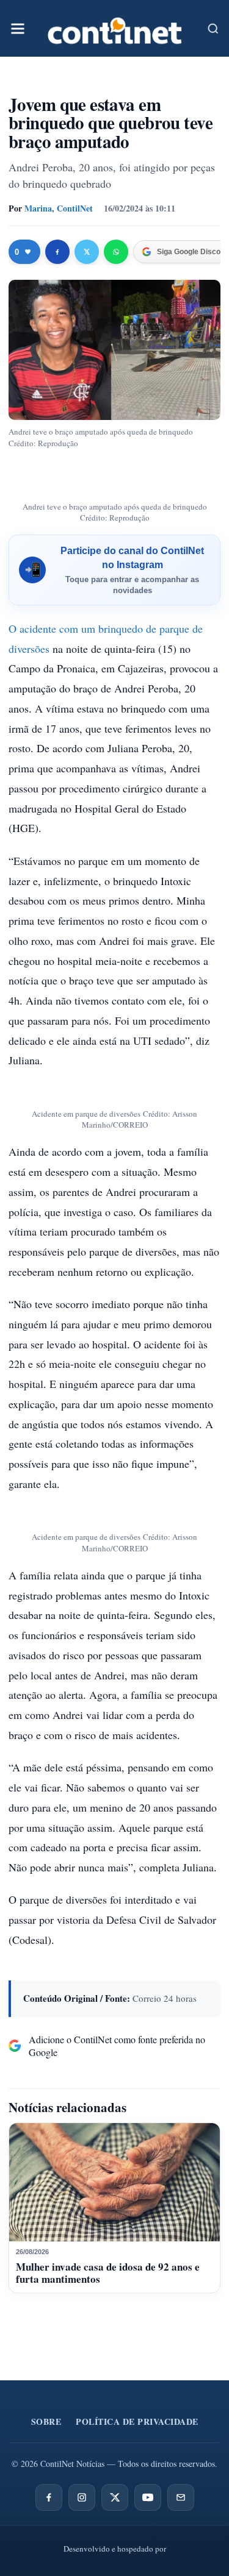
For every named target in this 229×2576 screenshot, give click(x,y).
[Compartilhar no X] (87, 252)
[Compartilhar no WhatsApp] (116, 252)
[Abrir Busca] (213, 29)
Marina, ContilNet (59, 208)
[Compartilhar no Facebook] (57, 252)
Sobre (46, 2421)
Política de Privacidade (137, 2421)
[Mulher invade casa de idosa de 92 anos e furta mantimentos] (114, 2182)
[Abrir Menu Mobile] (18, 29)
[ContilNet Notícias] (115, 28)
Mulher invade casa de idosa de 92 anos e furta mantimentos (108, 2273)
